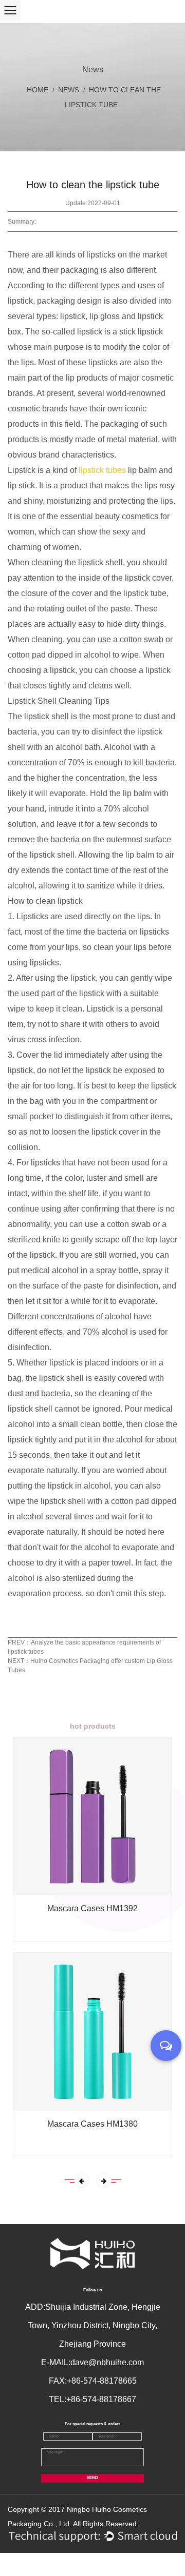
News (69, 90)
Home (38, 90)
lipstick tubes (102, 470)
